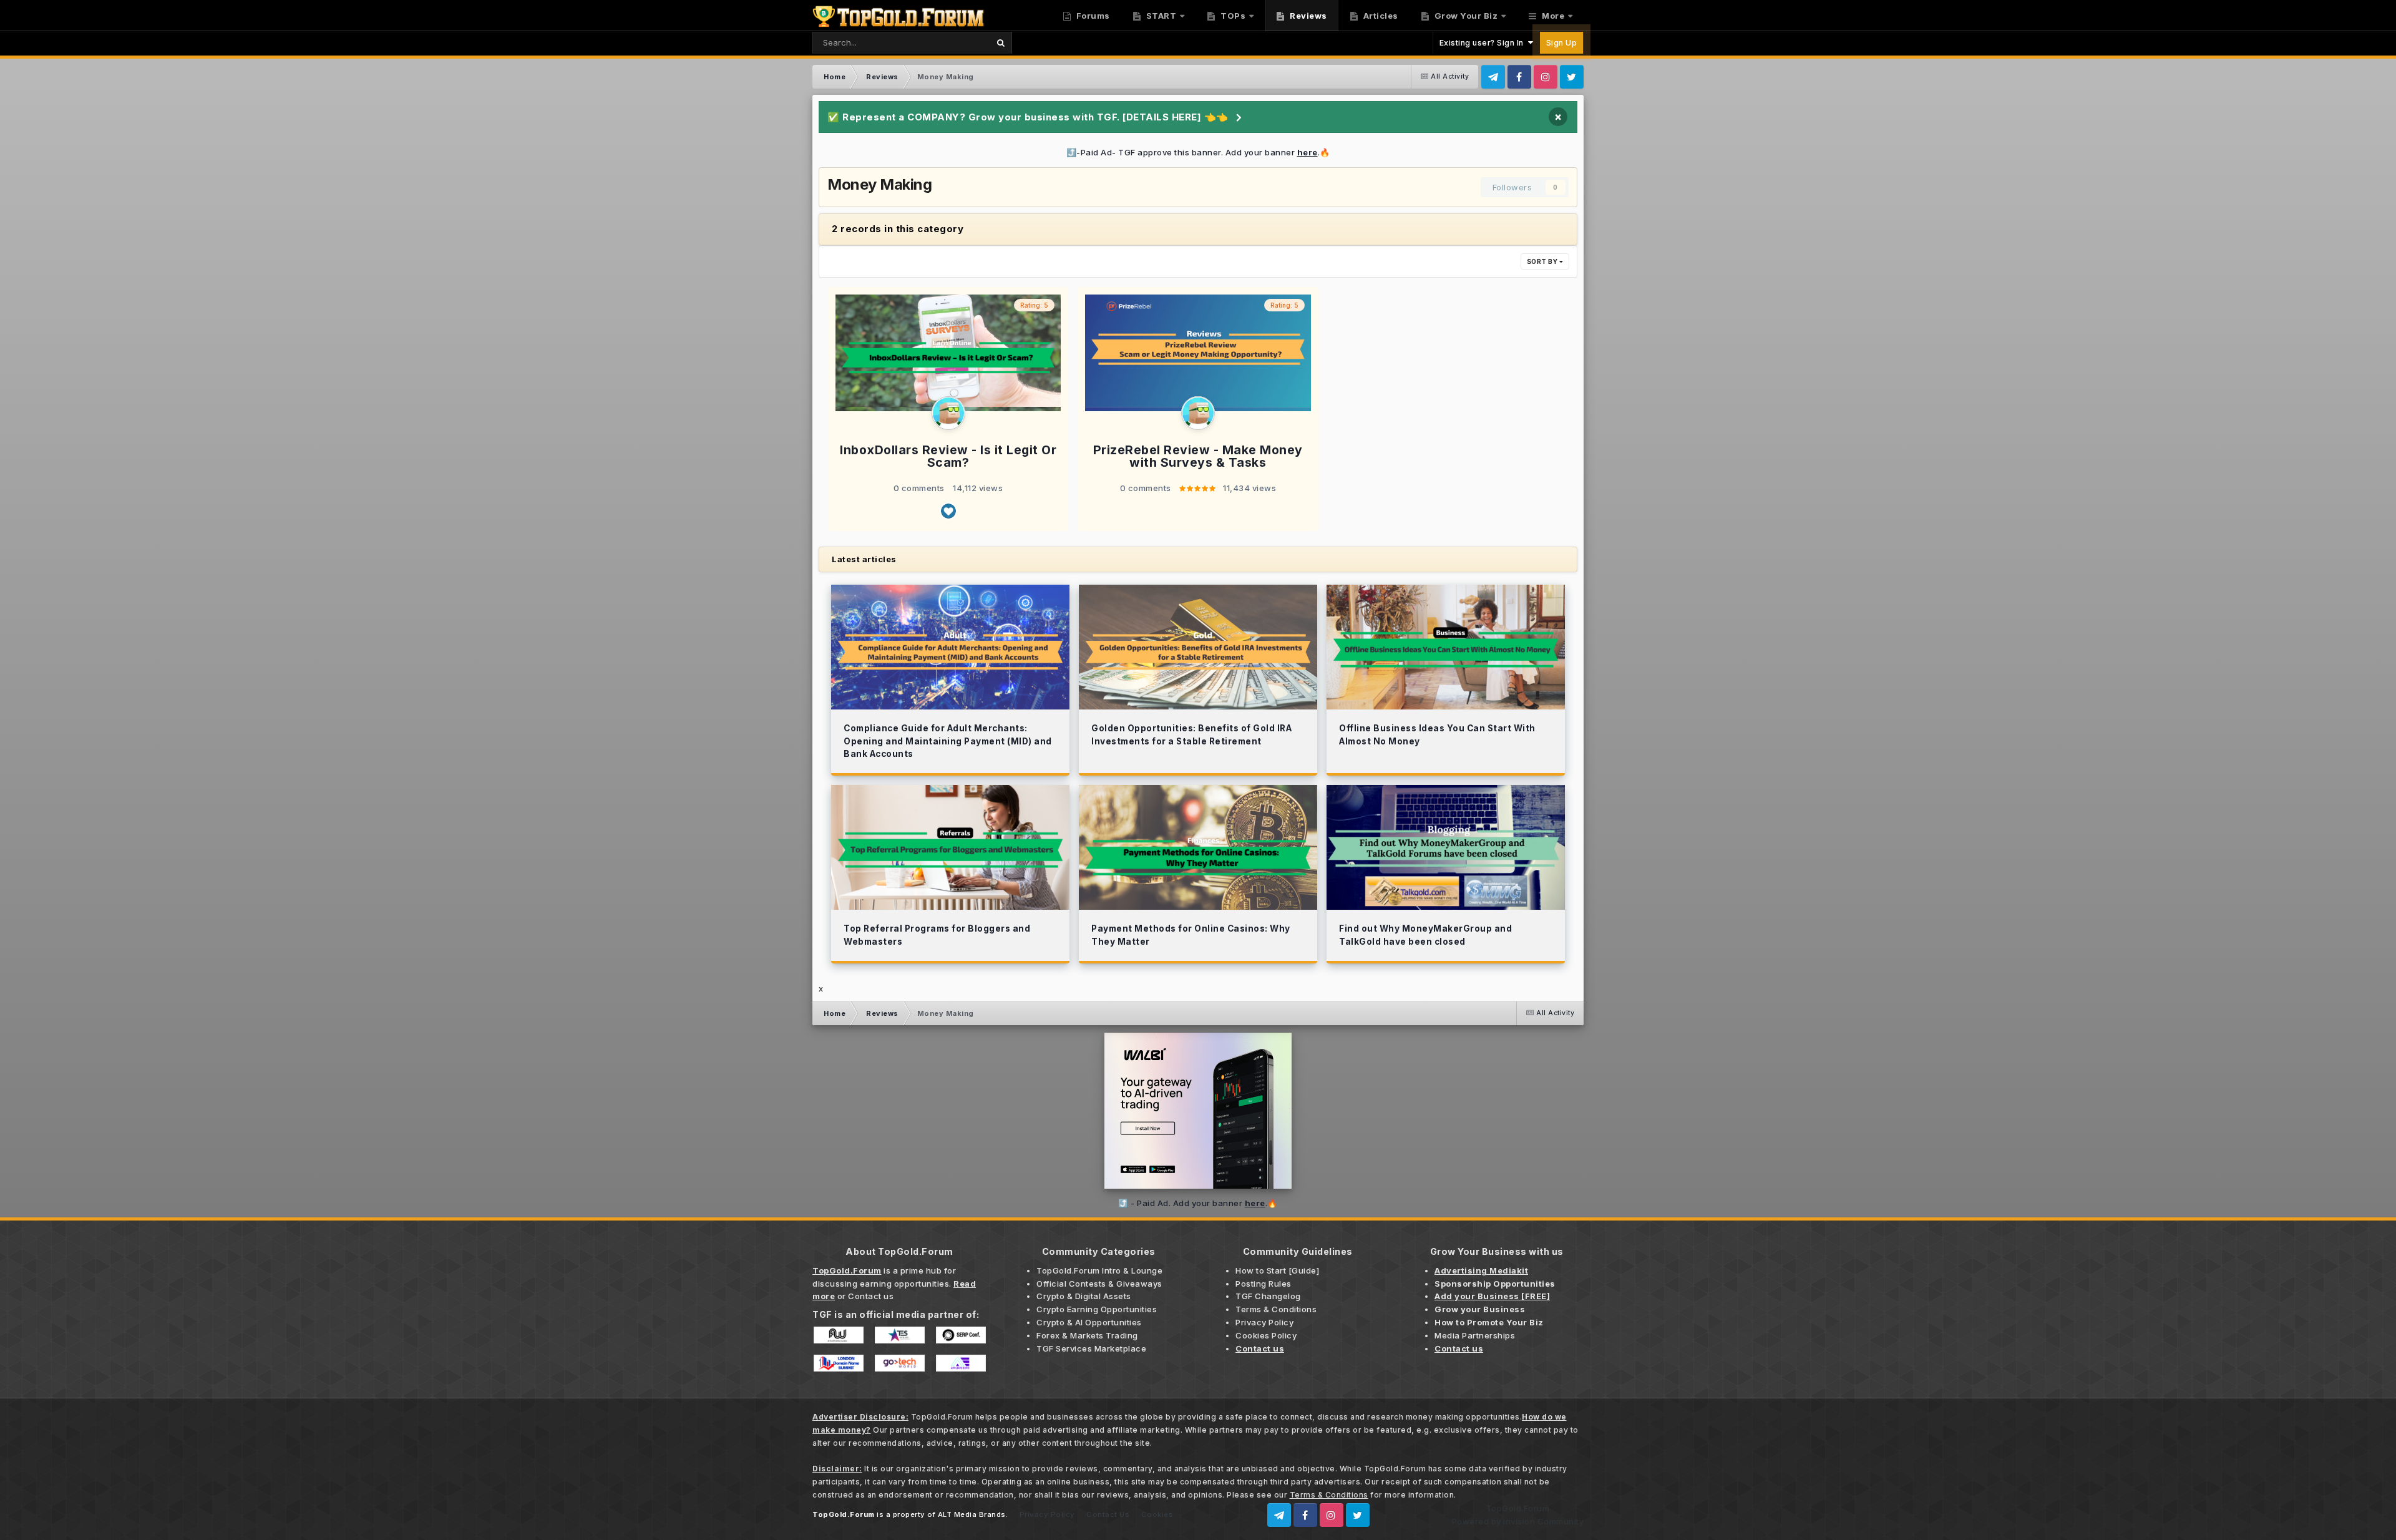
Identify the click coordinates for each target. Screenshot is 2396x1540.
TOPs (1232, 16)
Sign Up (1562, 43)
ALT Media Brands (972, 1514)
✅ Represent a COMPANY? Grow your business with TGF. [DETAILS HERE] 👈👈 (1028, 117)
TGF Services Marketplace (1091, 1348)
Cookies (1157, 1514)
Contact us (871, 1296)
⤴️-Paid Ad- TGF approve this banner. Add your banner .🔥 (1198, 152)
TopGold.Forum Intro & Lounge (1099, 1270)
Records (956, 42)
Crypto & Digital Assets (1084, 1296)
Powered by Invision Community (1518, 1521)
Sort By (1543, 261)
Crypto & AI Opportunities (1089, 1322)
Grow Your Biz (1465, 16)
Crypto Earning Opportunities (1097, 1309)
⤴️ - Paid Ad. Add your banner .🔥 (1198, 1203)
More (1553, 16)
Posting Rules (1264, 1284)
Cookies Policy (1266, 1335)
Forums (1092, 16)
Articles (1380, 16)
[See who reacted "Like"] (948, 511)
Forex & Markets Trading (1087, 1335)
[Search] (1001, 43)
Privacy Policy (1264, 1322)
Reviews (1308, 16)
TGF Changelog (1268, 1296)
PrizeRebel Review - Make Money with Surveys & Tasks (1198, 456)
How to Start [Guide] (1277, 1270)
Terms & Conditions (1276, 1309)
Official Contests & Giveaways (1099, 1284)
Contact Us (1108, 1514)
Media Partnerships (1475, 1335)
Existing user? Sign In (1484, 43)
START (1160, 16)
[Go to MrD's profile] (948, 413)
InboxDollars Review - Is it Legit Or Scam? (948, 456)
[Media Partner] (839, 1334)
